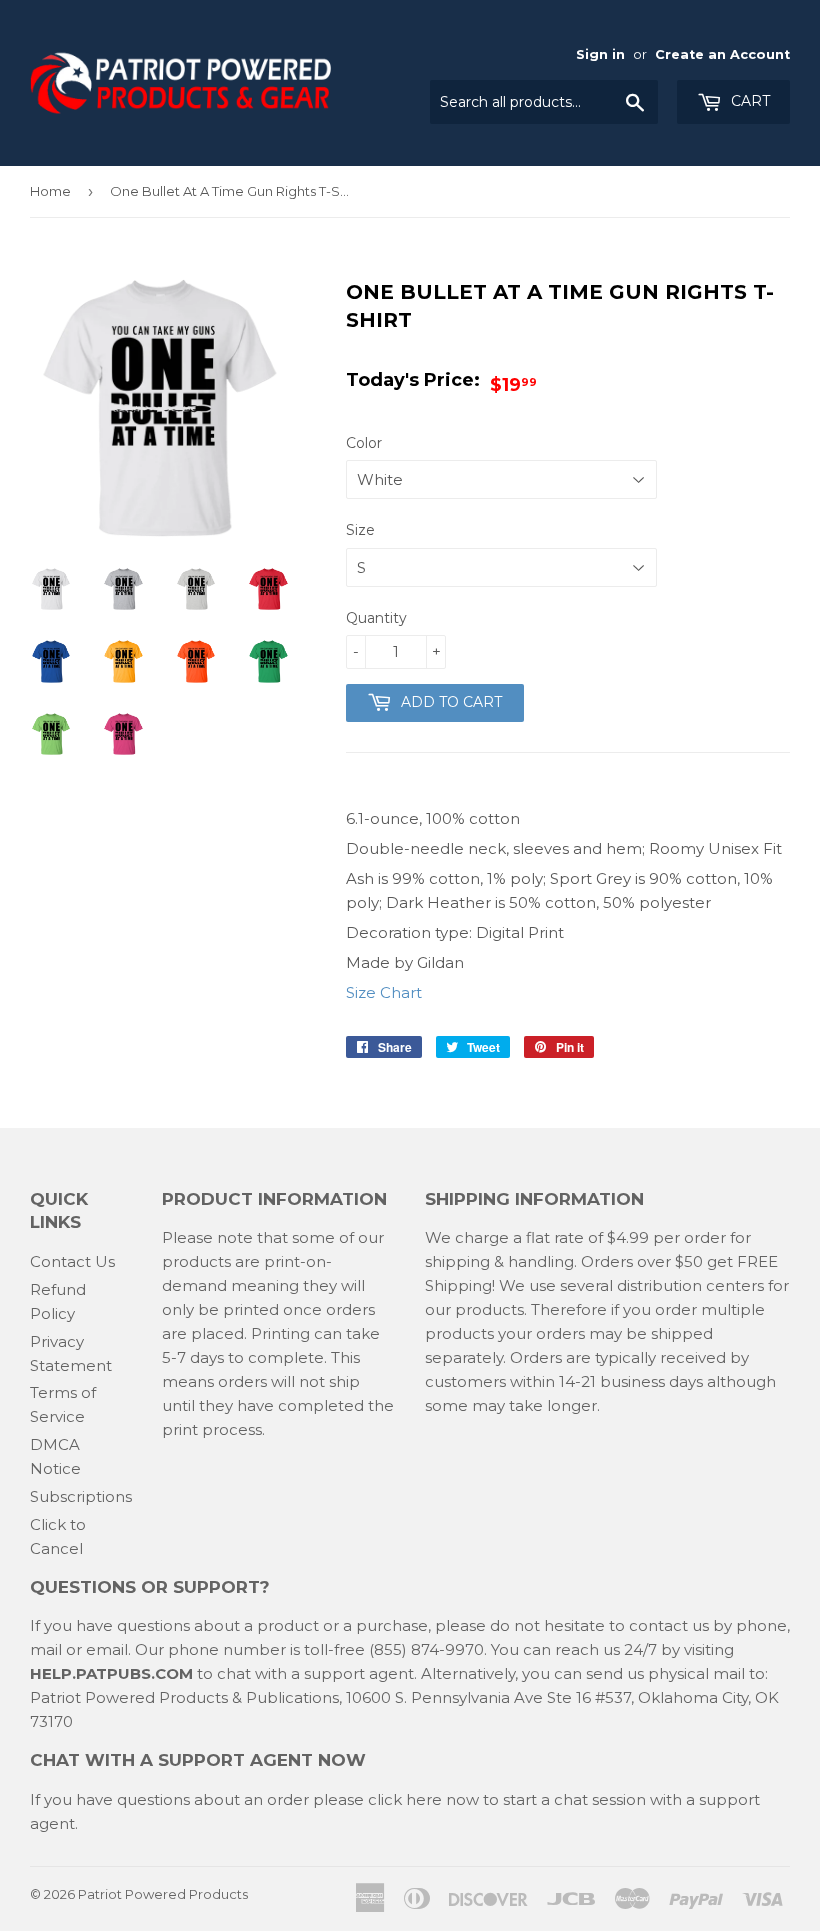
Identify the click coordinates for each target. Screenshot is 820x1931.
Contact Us (72, 1261)
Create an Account (722, 54)
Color (364, 443)
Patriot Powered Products (163, 1894)
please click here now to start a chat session (477, 1799)
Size (360, 530)
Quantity (376, 618)
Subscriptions (81, 1496)
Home (50, 191)
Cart (748, 101)
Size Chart (384, 992)
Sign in (600, 54)
